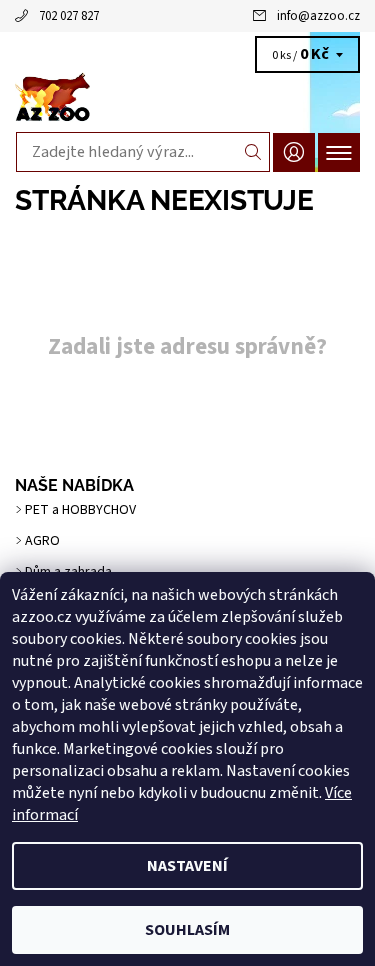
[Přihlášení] (294, 152)
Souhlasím (187, 930)
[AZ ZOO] (187, 98)
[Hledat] (253, 152)
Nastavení (187, 866)
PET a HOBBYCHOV (80, 510)
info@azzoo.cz (318, 16)
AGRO (42, 541)
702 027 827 (69, 16)
